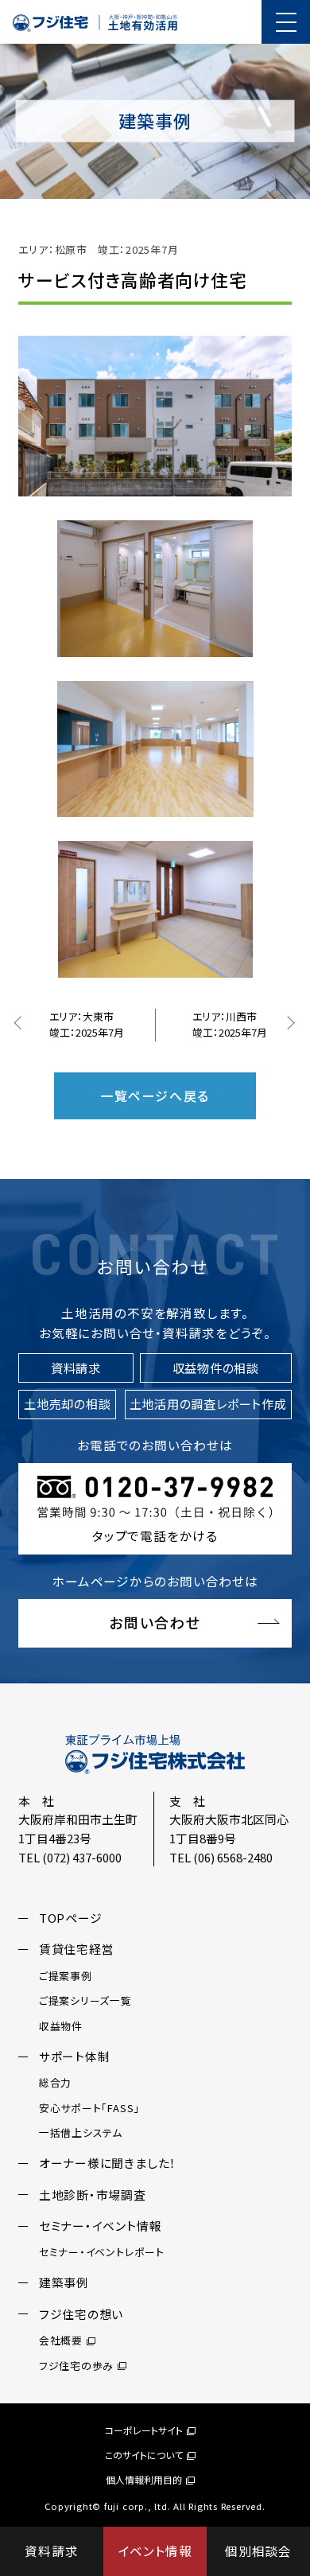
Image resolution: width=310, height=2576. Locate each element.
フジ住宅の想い (81, 2314)
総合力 (55, 2082)
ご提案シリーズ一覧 (85, 2000)
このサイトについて (144, 2455)
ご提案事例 (66, 1976)
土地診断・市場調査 (93, 2195)
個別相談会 (258, 2551)
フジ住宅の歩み (76, 2366)
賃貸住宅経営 (77, 1949)
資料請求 (51, 2551)
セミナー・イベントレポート (102, 2252)
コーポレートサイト (144, 2430)
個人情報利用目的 (144, 2479)
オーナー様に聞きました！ (108, 2163)
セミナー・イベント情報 (101, 2226)
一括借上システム (81, 2132)
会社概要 (61, 2340)
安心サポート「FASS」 (89, 2108)
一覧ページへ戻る (155, 1095)
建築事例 (64, 2282)
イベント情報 (155, 2551)
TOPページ (71, 1918)
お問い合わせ (155, 1622)
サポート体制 (75, 2056)
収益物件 (61, 2026)
